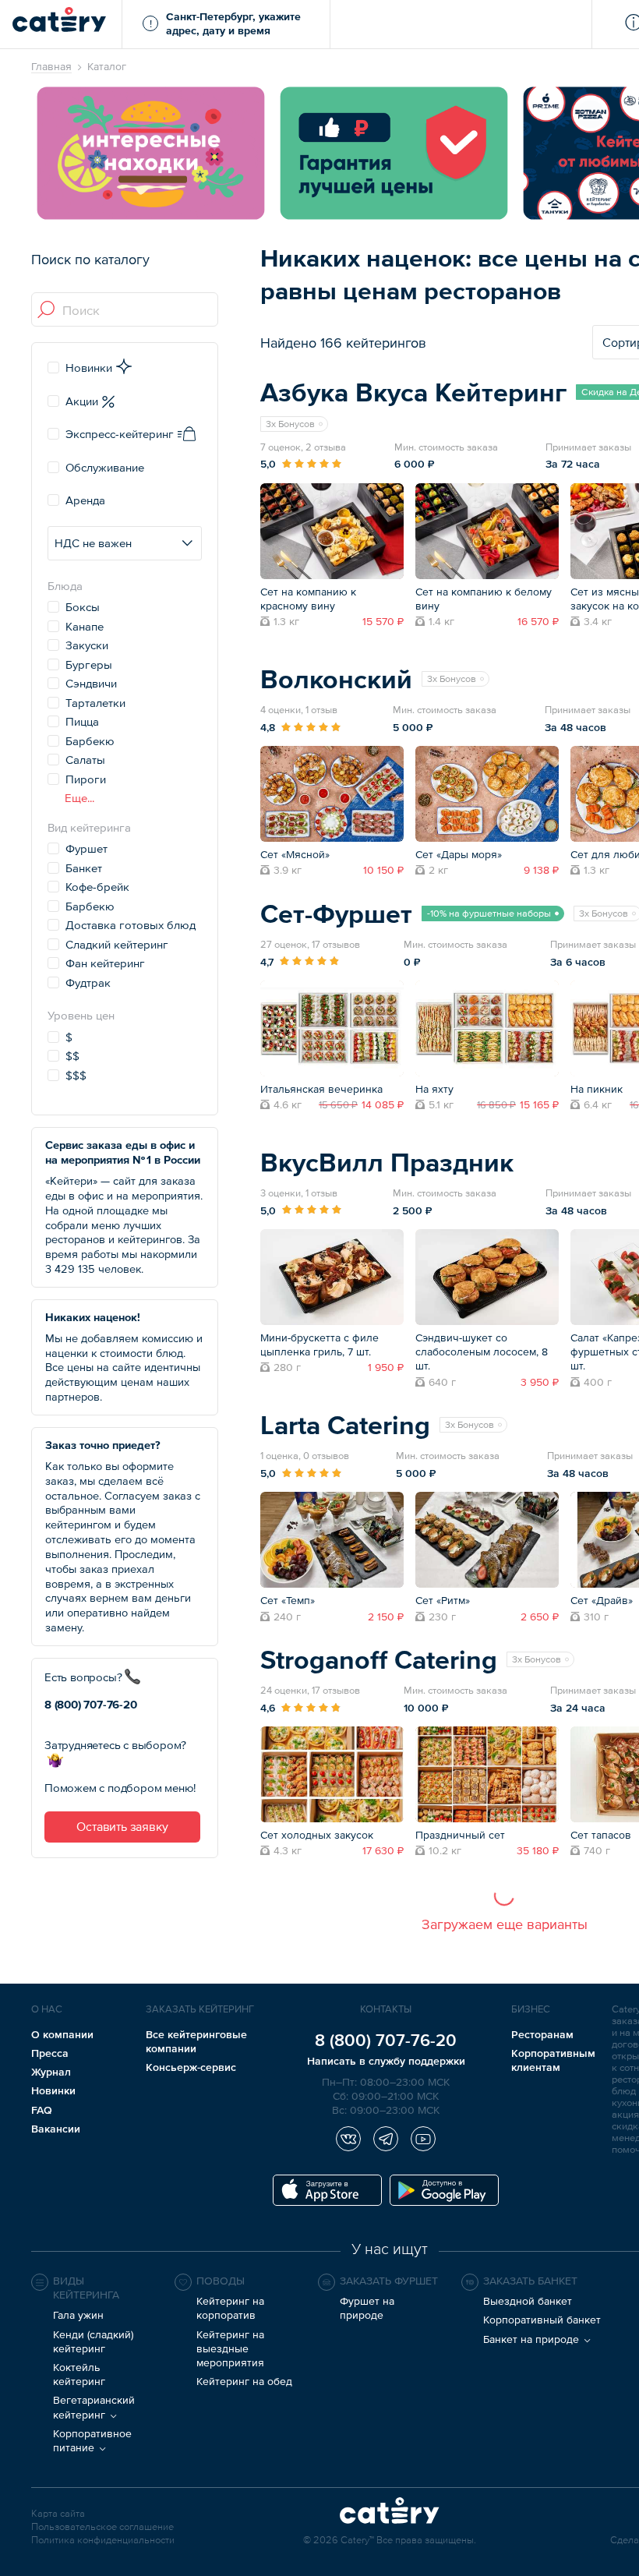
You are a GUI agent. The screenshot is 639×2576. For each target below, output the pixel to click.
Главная (51, 66)
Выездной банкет (528, 2301)
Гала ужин (78, 2315)
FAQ (42, 2110)
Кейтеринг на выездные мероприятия (230, 2348)
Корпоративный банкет (542, 2320)
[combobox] (125, 310)
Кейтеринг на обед (244, 2381)
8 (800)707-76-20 (91, 1704)
